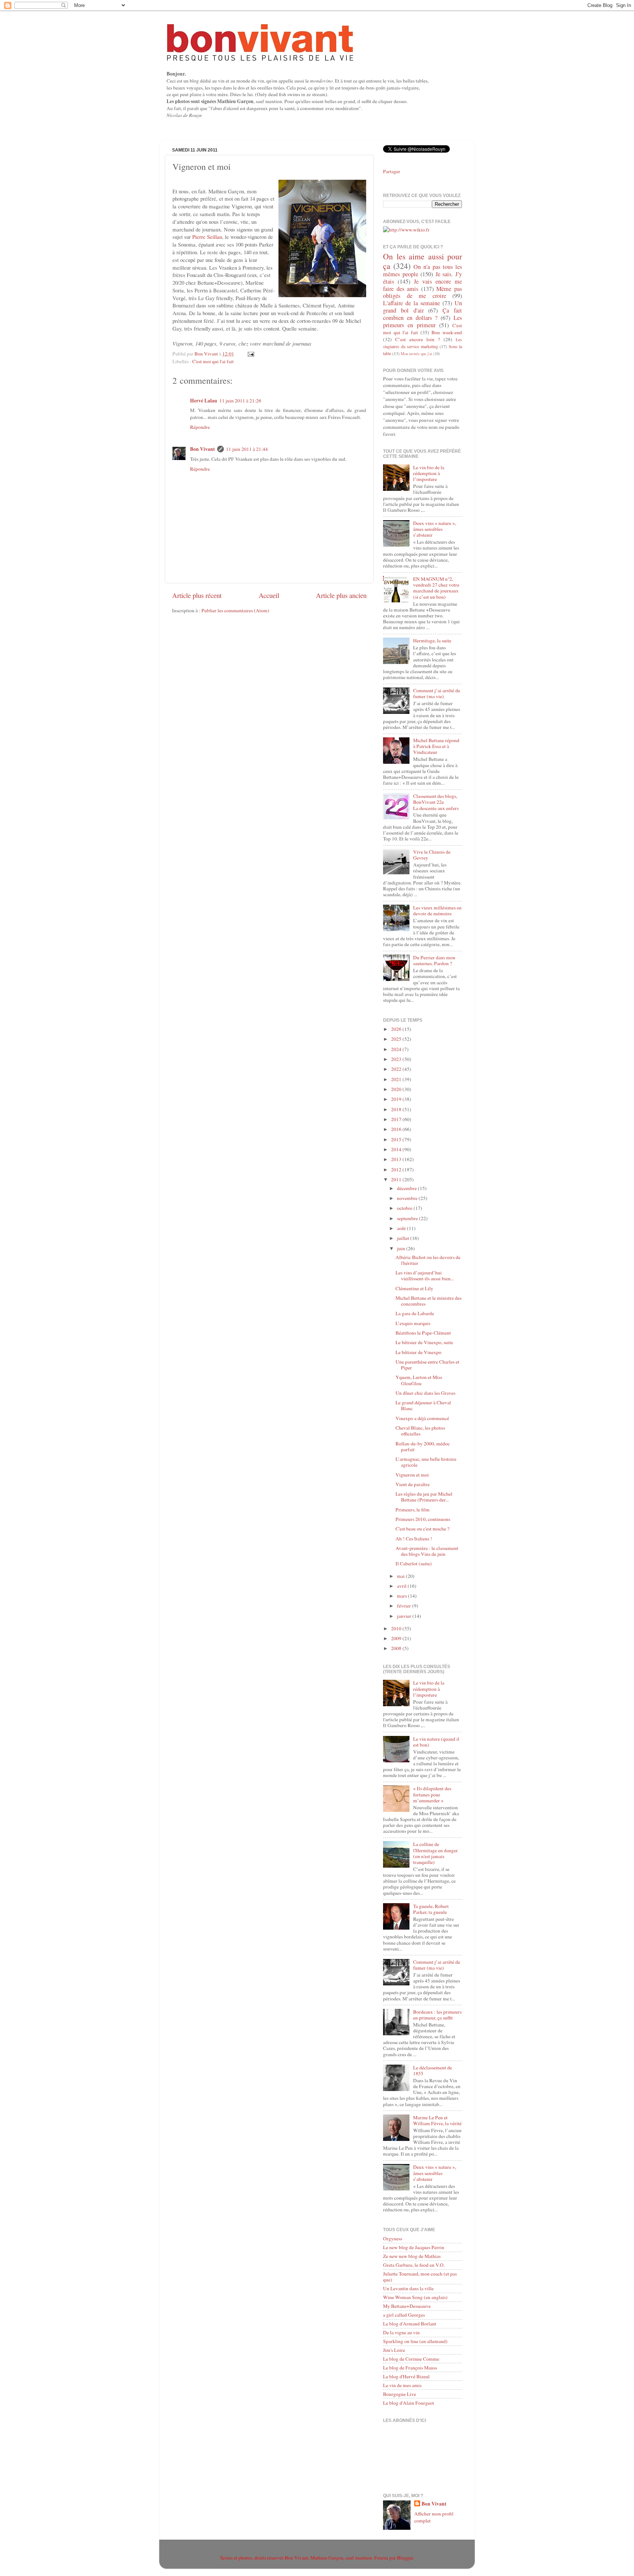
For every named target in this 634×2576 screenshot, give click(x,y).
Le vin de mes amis (402, 2385)
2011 (397, 1179)
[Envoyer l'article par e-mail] (250, 354)
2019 (397, 1099)
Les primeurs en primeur (422, 321)
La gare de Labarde (415, 1313)
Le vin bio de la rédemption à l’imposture (429, 473)
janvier (405, 1616)
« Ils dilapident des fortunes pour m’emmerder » (432, 1794)
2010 (397, 1628)
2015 (397, 1139)
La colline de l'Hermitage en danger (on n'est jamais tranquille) (436, 1853)
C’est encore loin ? (418, 339)
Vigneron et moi (412, 1475)
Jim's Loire (394, 2350)
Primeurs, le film (413, 1510)
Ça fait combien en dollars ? (422, 314)
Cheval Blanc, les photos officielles (420, 1431)
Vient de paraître (413, 1484)
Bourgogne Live (400, 2394)
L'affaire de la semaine (411, 303)
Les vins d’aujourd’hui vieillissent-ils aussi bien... (425, 1276)
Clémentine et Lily (414, 1288)
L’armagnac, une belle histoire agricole (426, 1462)
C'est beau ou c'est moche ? (422, 1529)
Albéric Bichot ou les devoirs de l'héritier (428, 1260)
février (405, 1606)
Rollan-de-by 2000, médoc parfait (423, 1446)
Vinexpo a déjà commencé (422, 1418)
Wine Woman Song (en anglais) (415, 2297)
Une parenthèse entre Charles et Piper (427, 1365)
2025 (397, 1039)
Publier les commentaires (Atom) (235, 610)
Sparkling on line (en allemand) (415, 2341)
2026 (397, 1029)
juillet (404, 1238)
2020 (397, 1089)
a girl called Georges (404, 2315)
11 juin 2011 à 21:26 (240, 401)
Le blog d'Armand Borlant (410, 2324)
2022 (397, 1069)
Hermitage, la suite (432, 641)
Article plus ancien (341, 595)
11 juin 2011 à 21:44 (247, 449)
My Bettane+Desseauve (407, 2306)
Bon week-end (447, 332)
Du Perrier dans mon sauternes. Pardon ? (434, 960)
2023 (397, 1059)
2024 (397, 1049)
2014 (397, 1149)
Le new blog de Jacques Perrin (414, 2247)
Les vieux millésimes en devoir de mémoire (437, 911)
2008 (397, 1648)
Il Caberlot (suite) (414, 1564)
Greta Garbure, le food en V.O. (414, 2265)
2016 (397, 1129)
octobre (405, 1208)
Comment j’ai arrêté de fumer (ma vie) (437, 693)
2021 (397, 1079)
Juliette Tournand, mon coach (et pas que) (420, 2277)
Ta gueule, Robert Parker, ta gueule (431, 1909)
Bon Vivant (203, 449)
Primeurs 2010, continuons (423, 1519)
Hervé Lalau (204, 401)
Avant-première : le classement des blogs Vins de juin (427, 1551)
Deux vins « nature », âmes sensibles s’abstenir (435, 529)
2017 (397, 1119)
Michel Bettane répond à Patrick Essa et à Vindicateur (436, 746)
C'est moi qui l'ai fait (213, 361)
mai (401, 1576)
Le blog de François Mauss (410, 2368)
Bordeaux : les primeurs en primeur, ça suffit (437, 2015)
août (402, 1228)
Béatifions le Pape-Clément (423, 1333)
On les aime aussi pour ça (422, 261)
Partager (392, 171)
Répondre (200, 427)
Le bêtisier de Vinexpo (418, 1352)
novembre (408, 1198)
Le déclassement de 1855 (433, 2070)
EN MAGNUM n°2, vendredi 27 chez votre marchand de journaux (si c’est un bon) (436, 588)
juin (402, 1248)
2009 (397, 1638)
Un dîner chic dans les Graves (425, 1393)
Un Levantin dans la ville (408, 2288)
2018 (397, 1109)
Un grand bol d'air (422, 307)
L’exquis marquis (413, 1323)
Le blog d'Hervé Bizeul (406, 2376)
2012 (397, 1170)
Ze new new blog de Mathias (412, 2256)
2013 (397, 1159)
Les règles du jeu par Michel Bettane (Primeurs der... (424, 1497)
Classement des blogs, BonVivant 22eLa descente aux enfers (436, 802)
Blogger (405, 2558)
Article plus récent (197, 595)
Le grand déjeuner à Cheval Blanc (423, 1405)
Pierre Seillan (207, 237)
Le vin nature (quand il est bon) (436, 1742)
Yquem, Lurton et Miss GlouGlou (419, 1380)
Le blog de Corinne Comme (411, 2359)
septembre (408, 1218)
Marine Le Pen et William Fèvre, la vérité (437, 2120)
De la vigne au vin (401, 2332)
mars (402, 1596)
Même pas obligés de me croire (422, 292)
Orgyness (393, 2239)
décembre (407, 1188)
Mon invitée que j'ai (416, 354)
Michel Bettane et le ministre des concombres (429, 1301)
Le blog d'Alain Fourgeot (409, 2403)
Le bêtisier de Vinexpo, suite (424, 1342)
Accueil (269, 595)
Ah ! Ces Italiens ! (414, 1539)
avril (402, 1586)
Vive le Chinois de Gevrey (432, 855)
